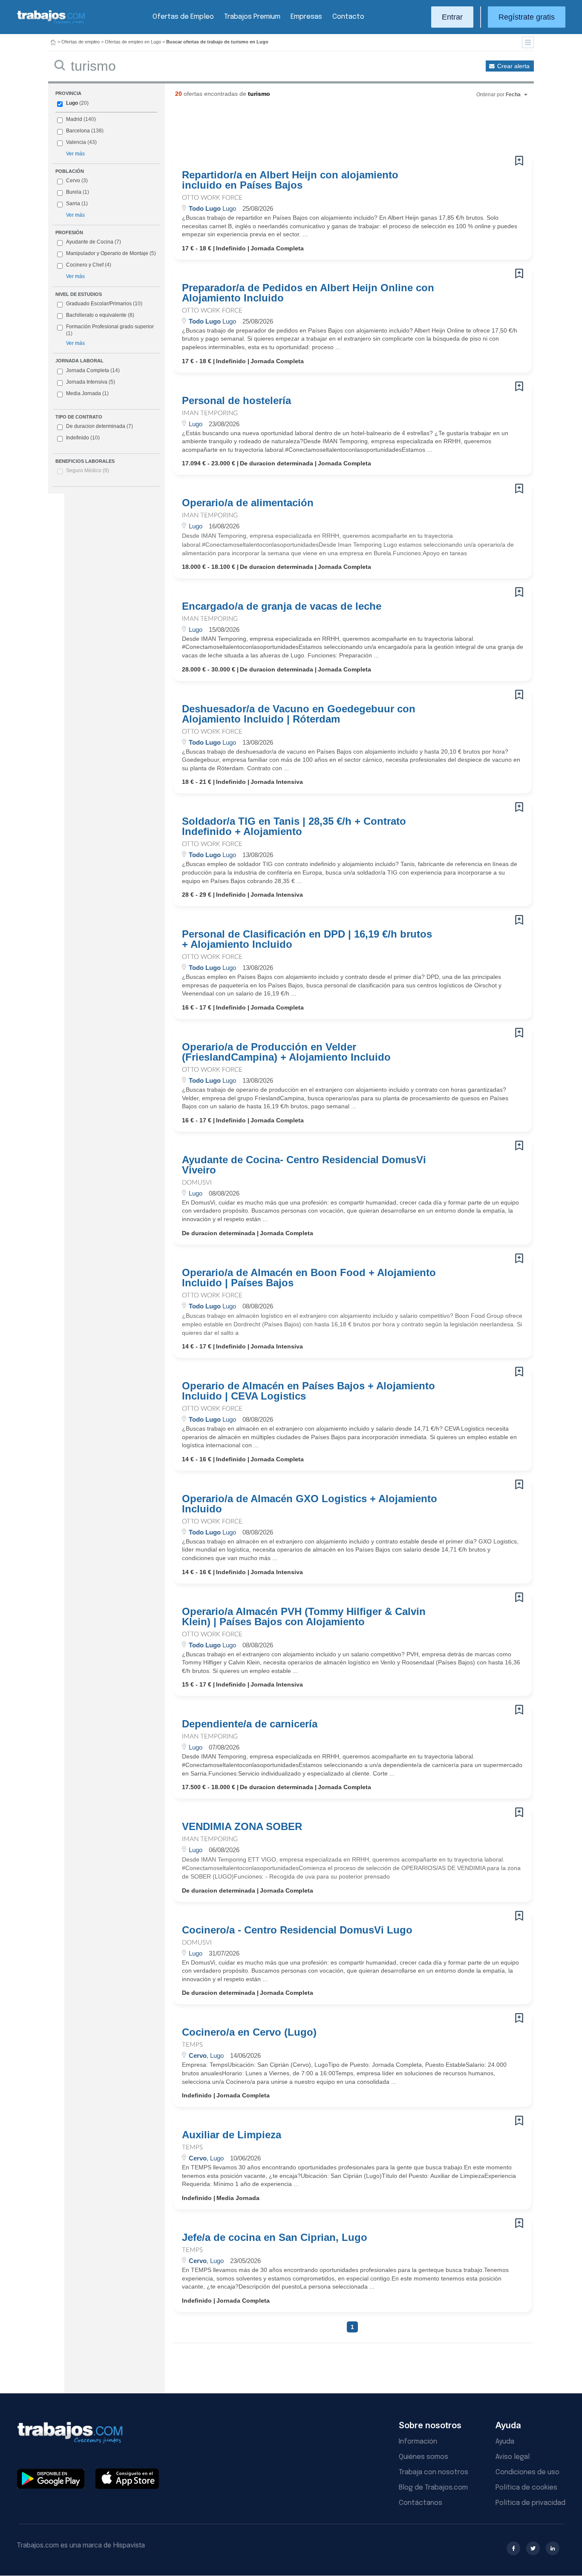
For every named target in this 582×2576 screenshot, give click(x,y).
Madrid (74, 119)
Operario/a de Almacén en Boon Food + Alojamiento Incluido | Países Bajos (309, 1278)
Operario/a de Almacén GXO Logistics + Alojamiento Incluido (310, 1504)
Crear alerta (513, 66)
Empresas (306, 17)
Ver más (75, 154)
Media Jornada (87, 393)
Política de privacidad (530, 2503)
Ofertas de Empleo (183, 17)
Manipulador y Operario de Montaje (107, 253)
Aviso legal (513, 2457)
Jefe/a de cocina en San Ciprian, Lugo (275, 2238)
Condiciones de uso (527, 2472)
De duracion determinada (99, 426)
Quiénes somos (424, 2457)
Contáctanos (421, 2503)
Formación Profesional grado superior (110, 330)
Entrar (452, 17)
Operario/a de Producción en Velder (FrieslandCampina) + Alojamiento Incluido (286, 1052)
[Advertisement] (335, 130)
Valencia (76, 142)
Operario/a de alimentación (248, 503)
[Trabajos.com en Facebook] (513, 2548)
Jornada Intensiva (91, 382)
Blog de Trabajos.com (433, 2488)
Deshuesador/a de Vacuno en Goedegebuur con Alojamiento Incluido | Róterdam (299, 714)
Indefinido (83, 438)
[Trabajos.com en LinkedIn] (553, 2548)
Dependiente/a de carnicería (250, 1724)
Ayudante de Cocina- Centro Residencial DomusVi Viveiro (304, 1165)
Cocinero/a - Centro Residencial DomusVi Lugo (297, 1930)
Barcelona (78, 131)
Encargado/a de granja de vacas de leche (282, 606)
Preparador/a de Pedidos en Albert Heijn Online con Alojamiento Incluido (308, 293)
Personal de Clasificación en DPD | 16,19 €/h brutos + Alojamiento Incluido (307, 939)
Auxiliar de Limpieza (232, 2135)
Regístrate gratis (527, 17)
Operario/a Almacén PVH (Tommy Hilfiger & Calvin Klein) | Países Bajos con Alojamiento (304, 1617)
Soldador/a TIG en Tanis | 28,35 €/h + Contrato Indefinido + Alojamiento (294, 826)
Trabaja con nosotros (434, 2472)
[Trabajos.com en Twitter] (533, 2548)
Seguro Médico (88, 470)
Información (418, 2442)
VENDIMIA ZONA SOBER (242, 1827)
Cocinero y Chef (85, 265)
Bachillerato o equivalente (100, 315)
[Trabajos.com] (51, 23)
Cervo (73, 181)
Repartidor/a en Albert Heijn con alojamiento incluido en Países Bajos (290, 180)
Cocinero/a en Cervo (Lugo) (249, 2032)
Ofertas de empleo (81, 42)
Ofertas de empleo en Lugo (133, 42)
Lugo (72, 103)
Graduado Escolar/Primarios (104, 304)
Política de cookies (526, 2488)
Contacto (348, 17)
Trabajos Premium (252, 17)
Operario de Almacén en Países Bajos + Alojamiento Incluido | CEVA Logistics (308, 1391)
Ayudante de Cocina (90, 242)
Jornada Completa (93, 370)
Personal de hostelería (236, 401)
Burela (74, 192)
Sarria (73, 204)
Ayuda (505, 2442)
